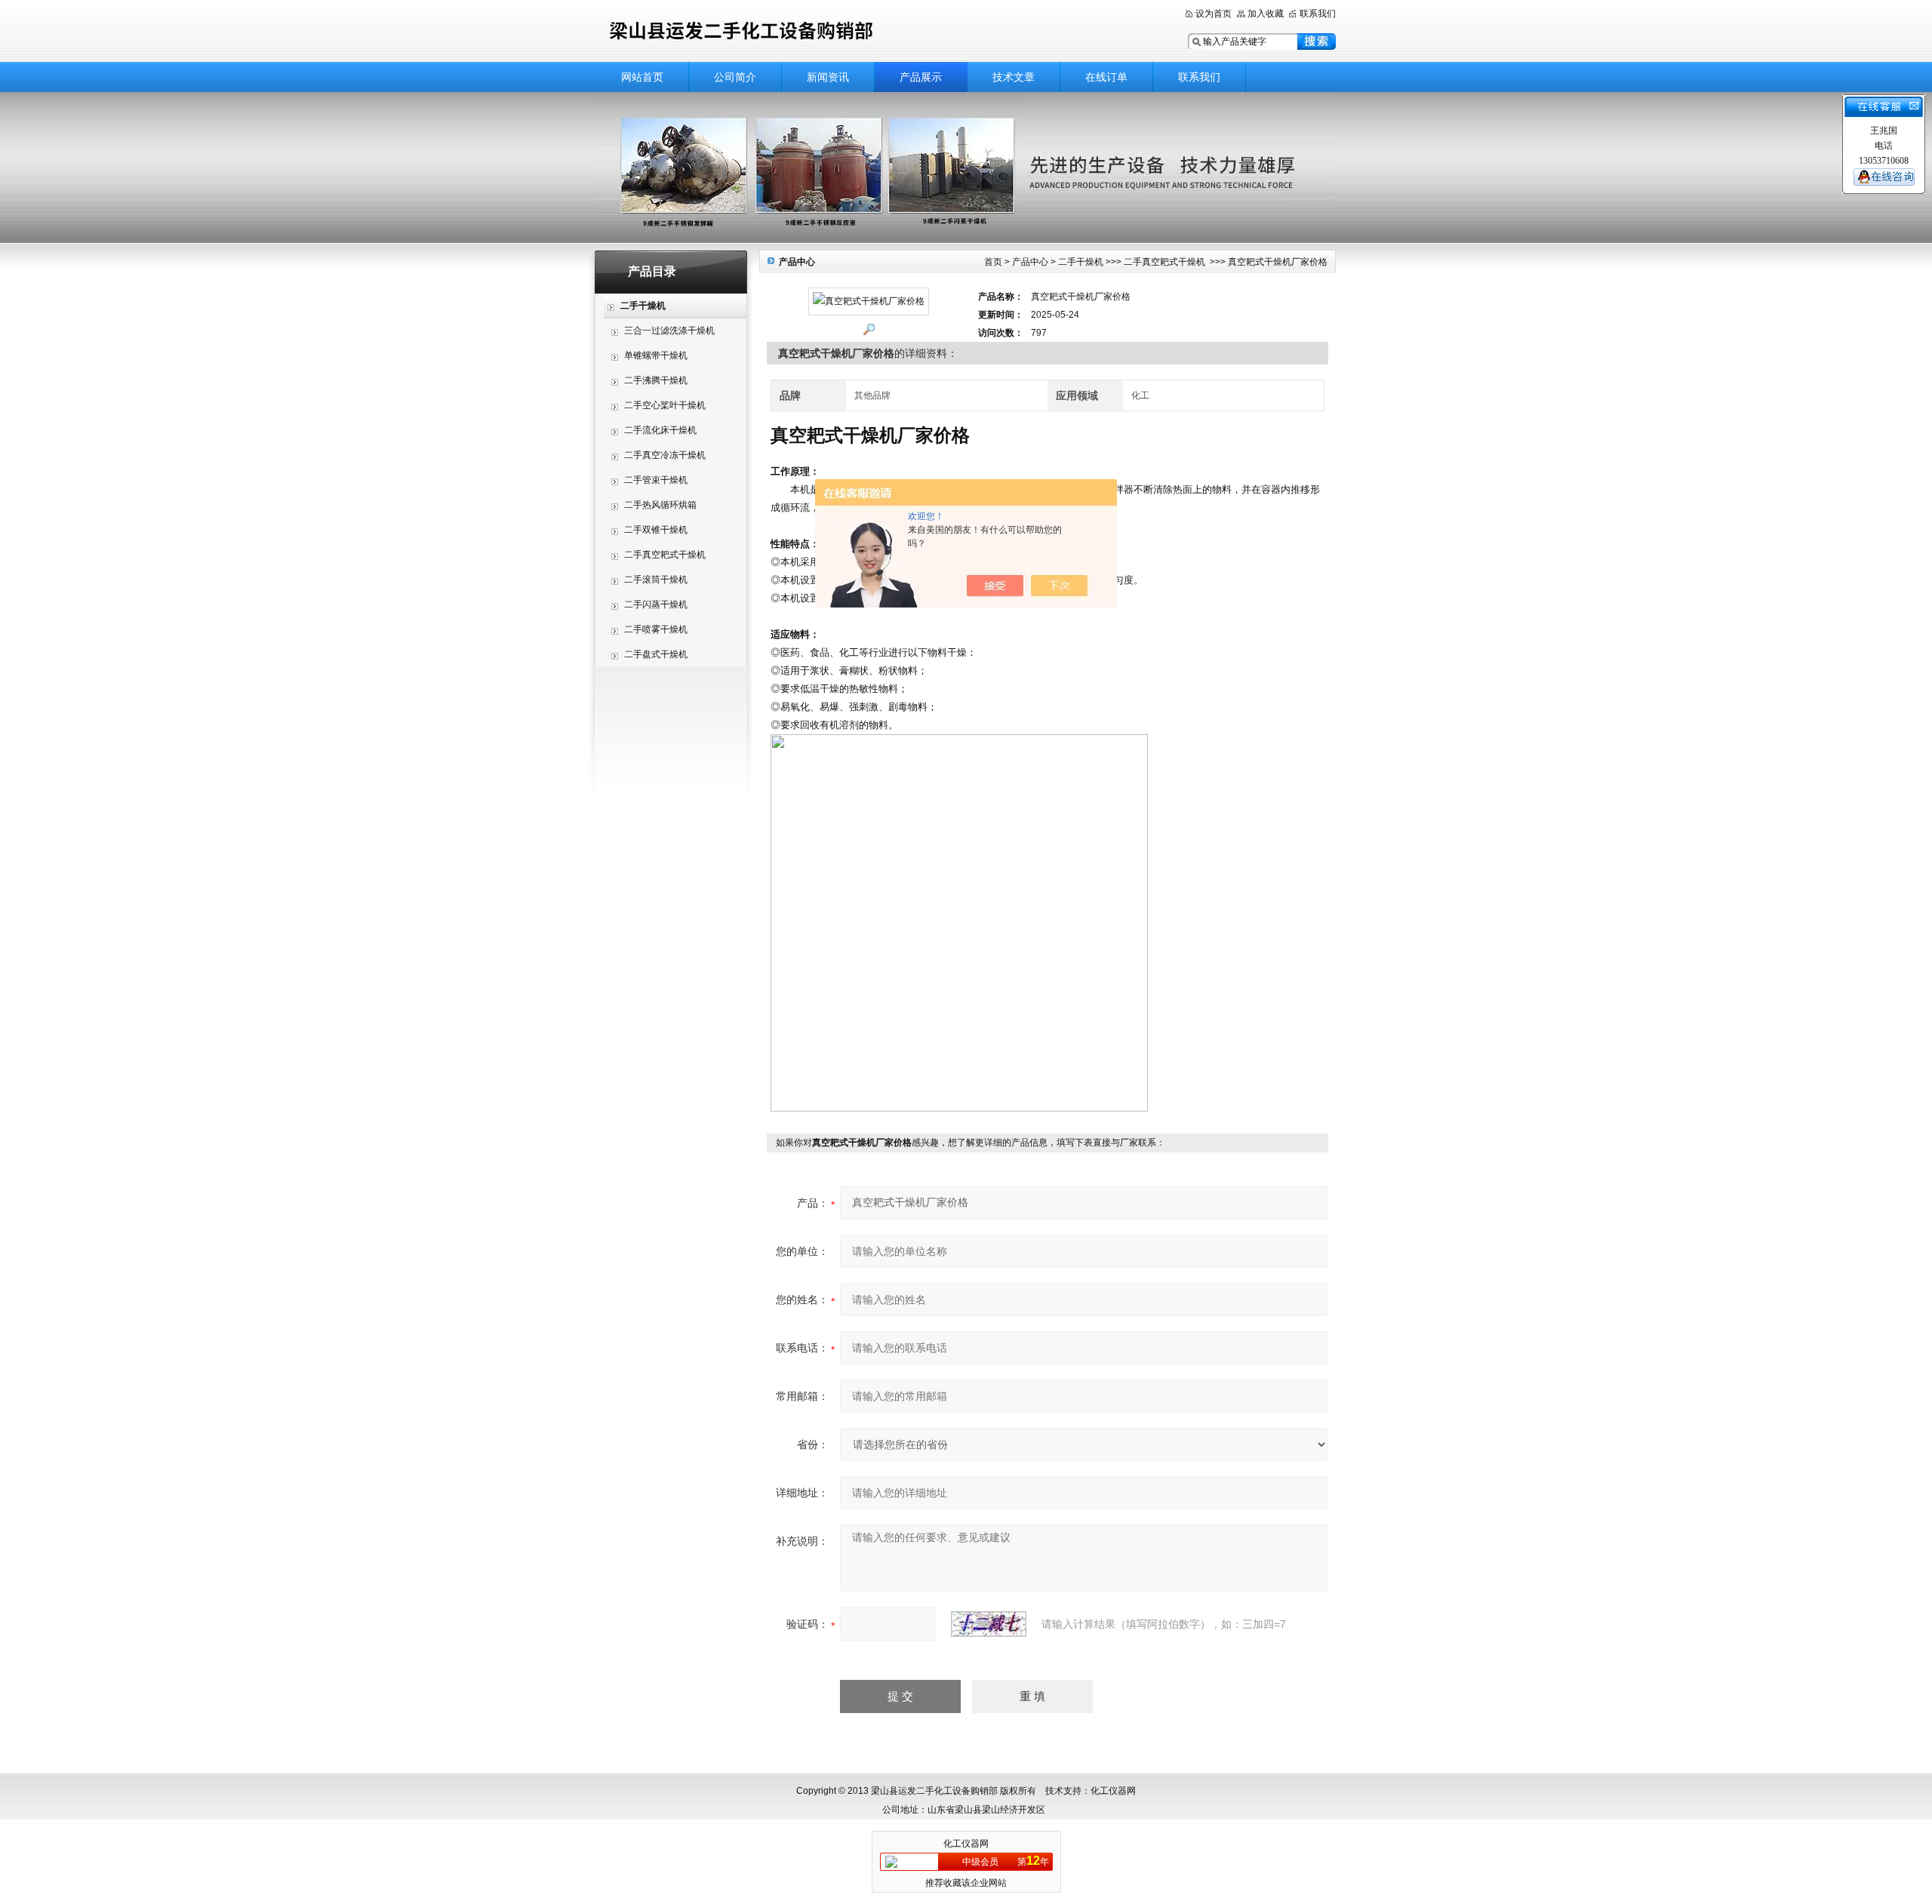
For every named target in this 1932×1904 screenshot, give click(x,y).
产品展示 (921, 77)
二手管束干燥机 (656, 480)
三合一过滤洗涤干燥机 (669, 331)
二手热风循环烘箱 (660, 505)
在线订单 (1106, 77)
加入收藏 (1266, 14)
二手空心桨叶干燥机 (665, 405)
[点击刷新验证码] (989, 1624)
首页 (993, 262)
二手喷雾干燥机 (656, 629)
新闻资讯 (828, 77)
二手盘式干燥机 (656, 654)
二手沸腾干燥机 (656, 380)
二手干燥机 (1081, 262)
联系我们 (1318, 14)
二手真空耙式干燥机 (665, 555)
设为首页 (1214, 14)
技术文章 (1014, 77)
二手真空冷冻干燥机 (665, 455)
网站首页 (642, 77)
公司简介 (735, 77)
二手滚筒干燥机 (656, 580)
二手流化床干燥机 (660, 430)
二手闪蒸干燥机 (656, 604)
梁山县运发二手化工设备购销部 (785, 32)
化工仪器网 (966, 1844)
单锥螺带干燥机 (656, 355)
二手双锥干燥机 (656, 530)
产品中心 (1030, 262)
